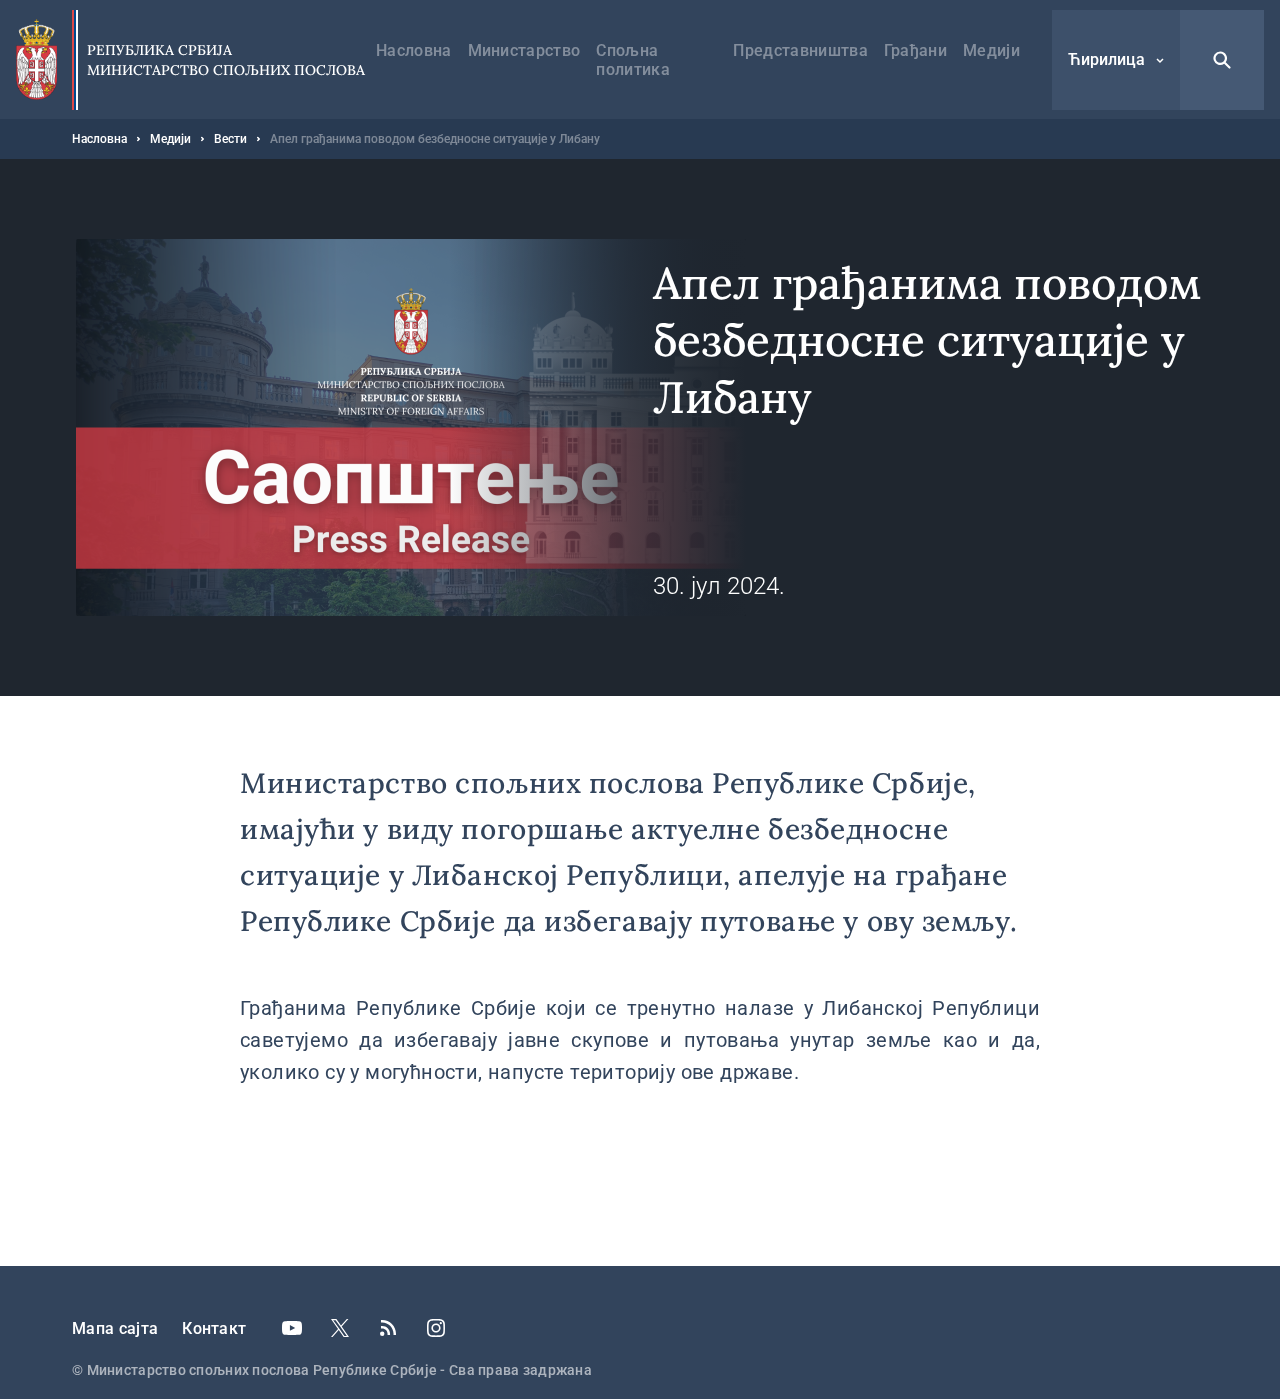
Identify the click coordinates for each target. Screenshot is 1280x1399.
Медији (991, 50)
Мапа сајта (115, 1328)
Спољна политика (633, 60)
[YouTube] (292, 1328)
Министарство (524, 50)
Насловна (414, 50)
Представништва (800, 50)
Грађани (915, 50)
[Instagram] (436, 1328)
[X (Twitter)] (340, 1328)
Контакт (214, 1328)
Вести (230, 139)
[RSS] (388, 1328)
